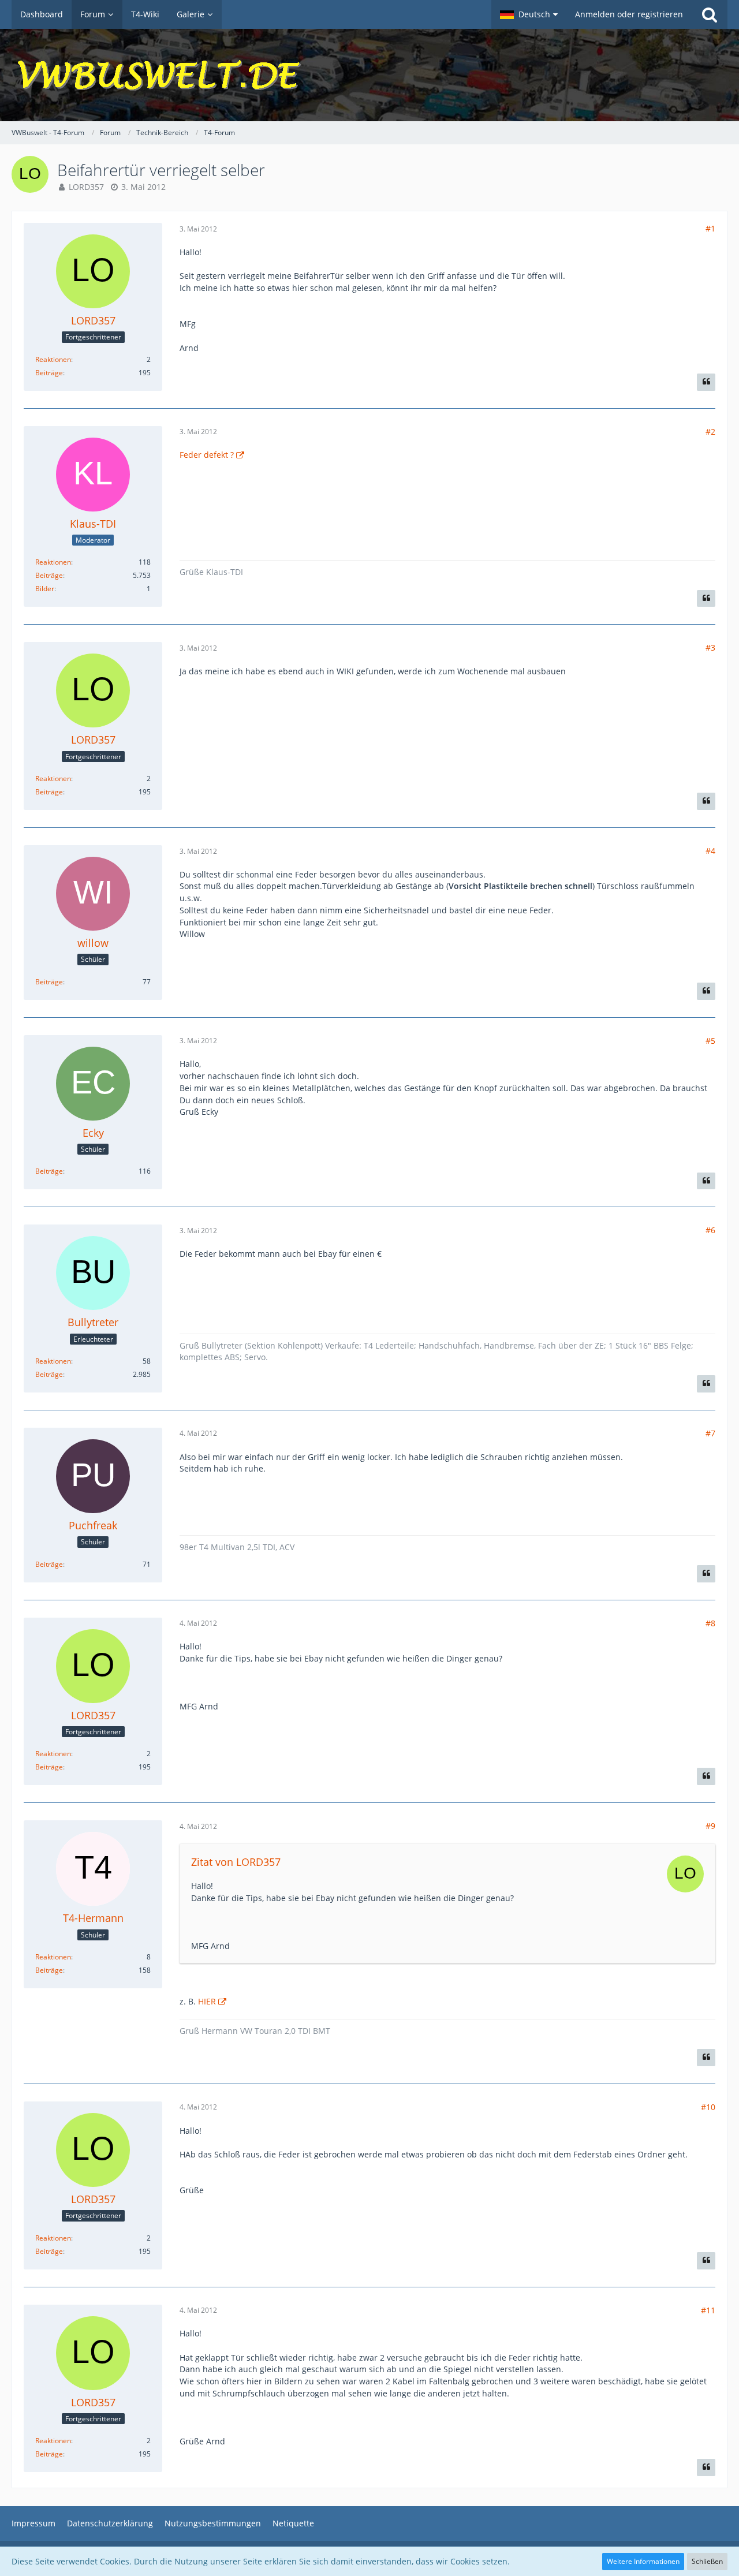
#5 (710, 1041)
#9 (710, 1826)
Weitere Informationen (643, 2561)
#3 (710, 647)
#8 (710, 1623)
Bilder (45, 589)
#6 (710, 1230)
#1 (710, 228)
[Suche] (710, 14)
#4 (710, 851)
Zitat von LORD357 (236, 1862)
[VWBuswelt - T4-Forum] (369, 75)
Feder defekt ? (207, 455)
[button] (529, 14)
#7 (710, 1433)
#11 (708, 2310)
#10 (708, 2107)
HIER (207, 2001)
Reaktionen (53, 359)
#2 (710, 432)
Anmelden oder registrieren (629, 14)
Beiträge (49, 373)
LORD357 (86, 187)
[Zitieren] (706, 382)
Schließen (707, 2561)
